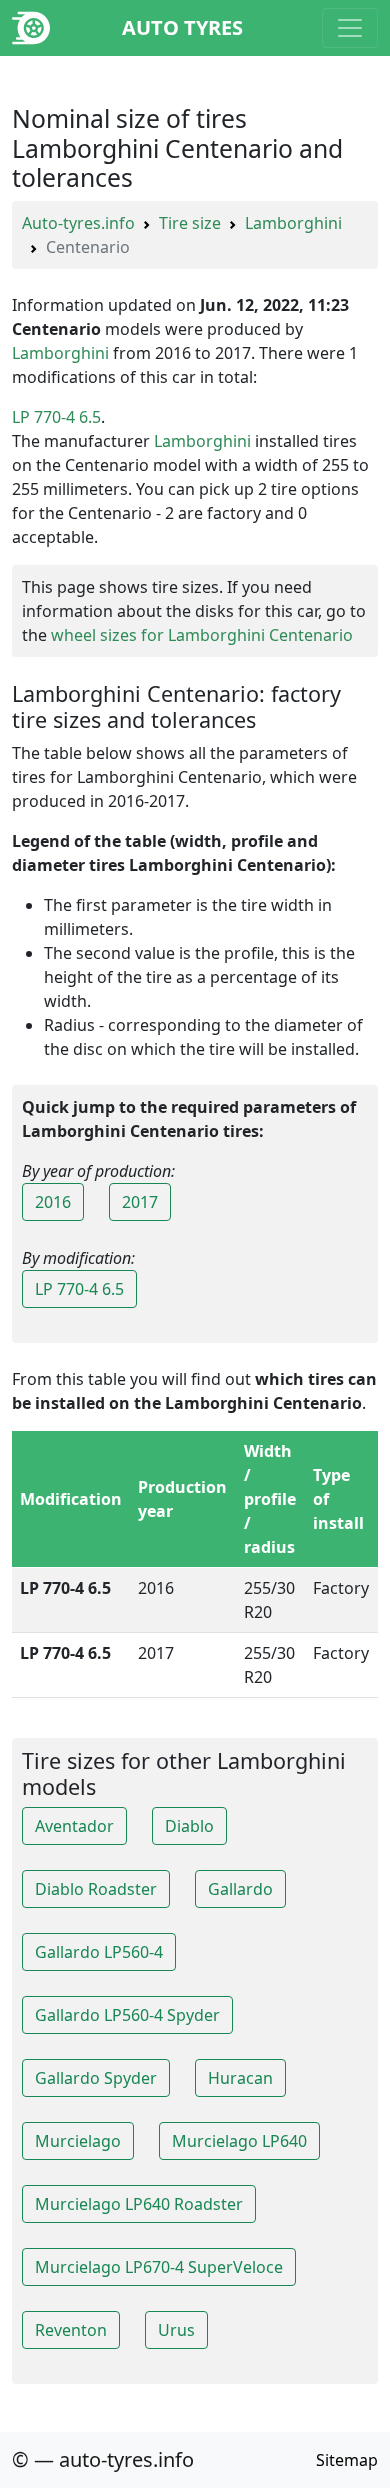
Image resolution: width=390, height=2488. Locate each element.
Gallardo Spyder (96, 2078)
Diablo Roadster (96, 1889)
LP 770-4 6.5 (56, 417)
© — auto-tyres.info (103, 2459)
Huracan (240, 2078)
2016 (53, 1202)
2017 (140, 1202)
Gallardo (240, 1889)
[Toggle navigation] (350, 28)
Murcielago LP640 (239, 2141)
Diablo (189, 1826)
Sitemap (347, 2460)
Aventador (74, 1826)
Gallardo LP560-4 (99, 1952)
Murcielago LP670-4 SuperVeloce (159, 2267)
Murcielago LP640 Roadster (139, 2204)
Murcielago (78, 2141)
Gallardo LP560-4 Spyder (127, 2015)
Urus (176, 2330)
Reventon (71, 2330)
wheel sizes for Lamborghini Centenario (202, 635)
